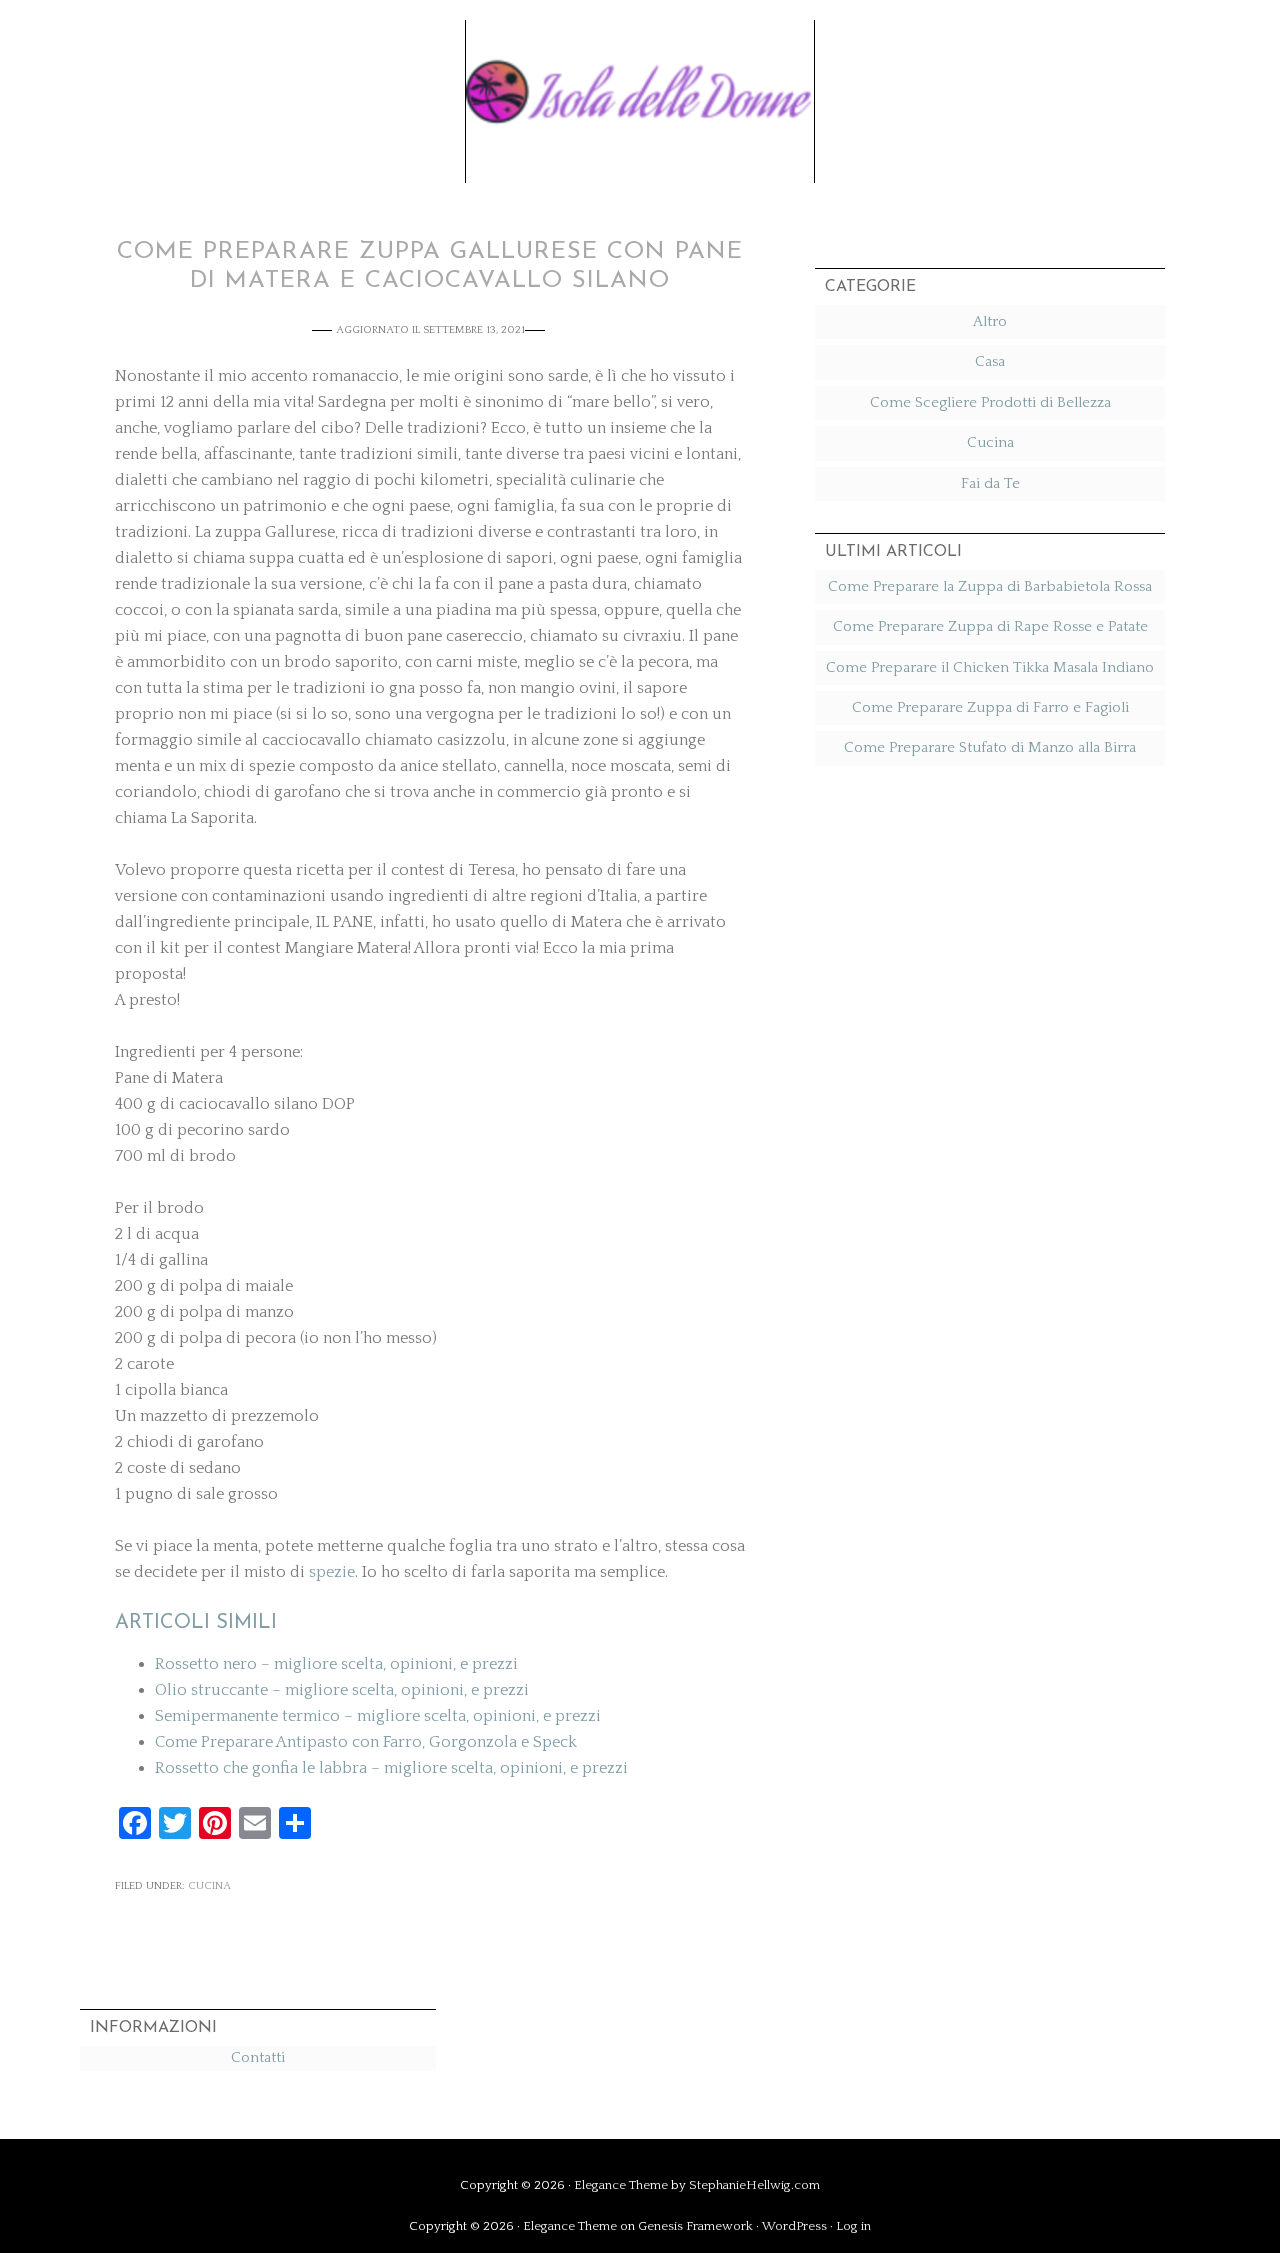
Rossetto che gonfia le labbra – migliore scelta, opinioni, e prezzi (391, 1768)
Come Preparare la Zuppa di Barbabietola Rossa (990, 586)
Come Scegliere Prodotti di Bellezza (990, 402)
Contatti (258, 2057)
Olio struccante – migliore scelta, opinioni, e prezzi (342, 1690)
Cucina (209, 1886)
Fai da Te (990, 483)
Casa (990, 361)
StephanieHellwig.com (754, 2185)
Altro (990, 321)
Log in (853, 2226)
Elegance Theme (621, 2185)
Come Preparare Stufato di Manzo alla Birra (990, 747)
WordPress (794, 2226)
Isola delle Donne (640, 87)
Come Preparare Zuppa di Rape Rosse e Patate (990, 626)
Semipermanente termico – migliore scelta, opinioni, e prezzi (378, 1716)
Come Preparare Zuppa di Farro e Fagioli (990, 707)
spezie (332, 1572)
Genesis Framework (695, 2226)
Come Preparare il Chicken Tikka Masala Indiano (990, 667)
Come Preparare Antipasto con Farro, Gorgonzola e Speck (366, 1742)
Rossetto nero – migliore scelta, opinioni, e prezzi (336, 1664)
